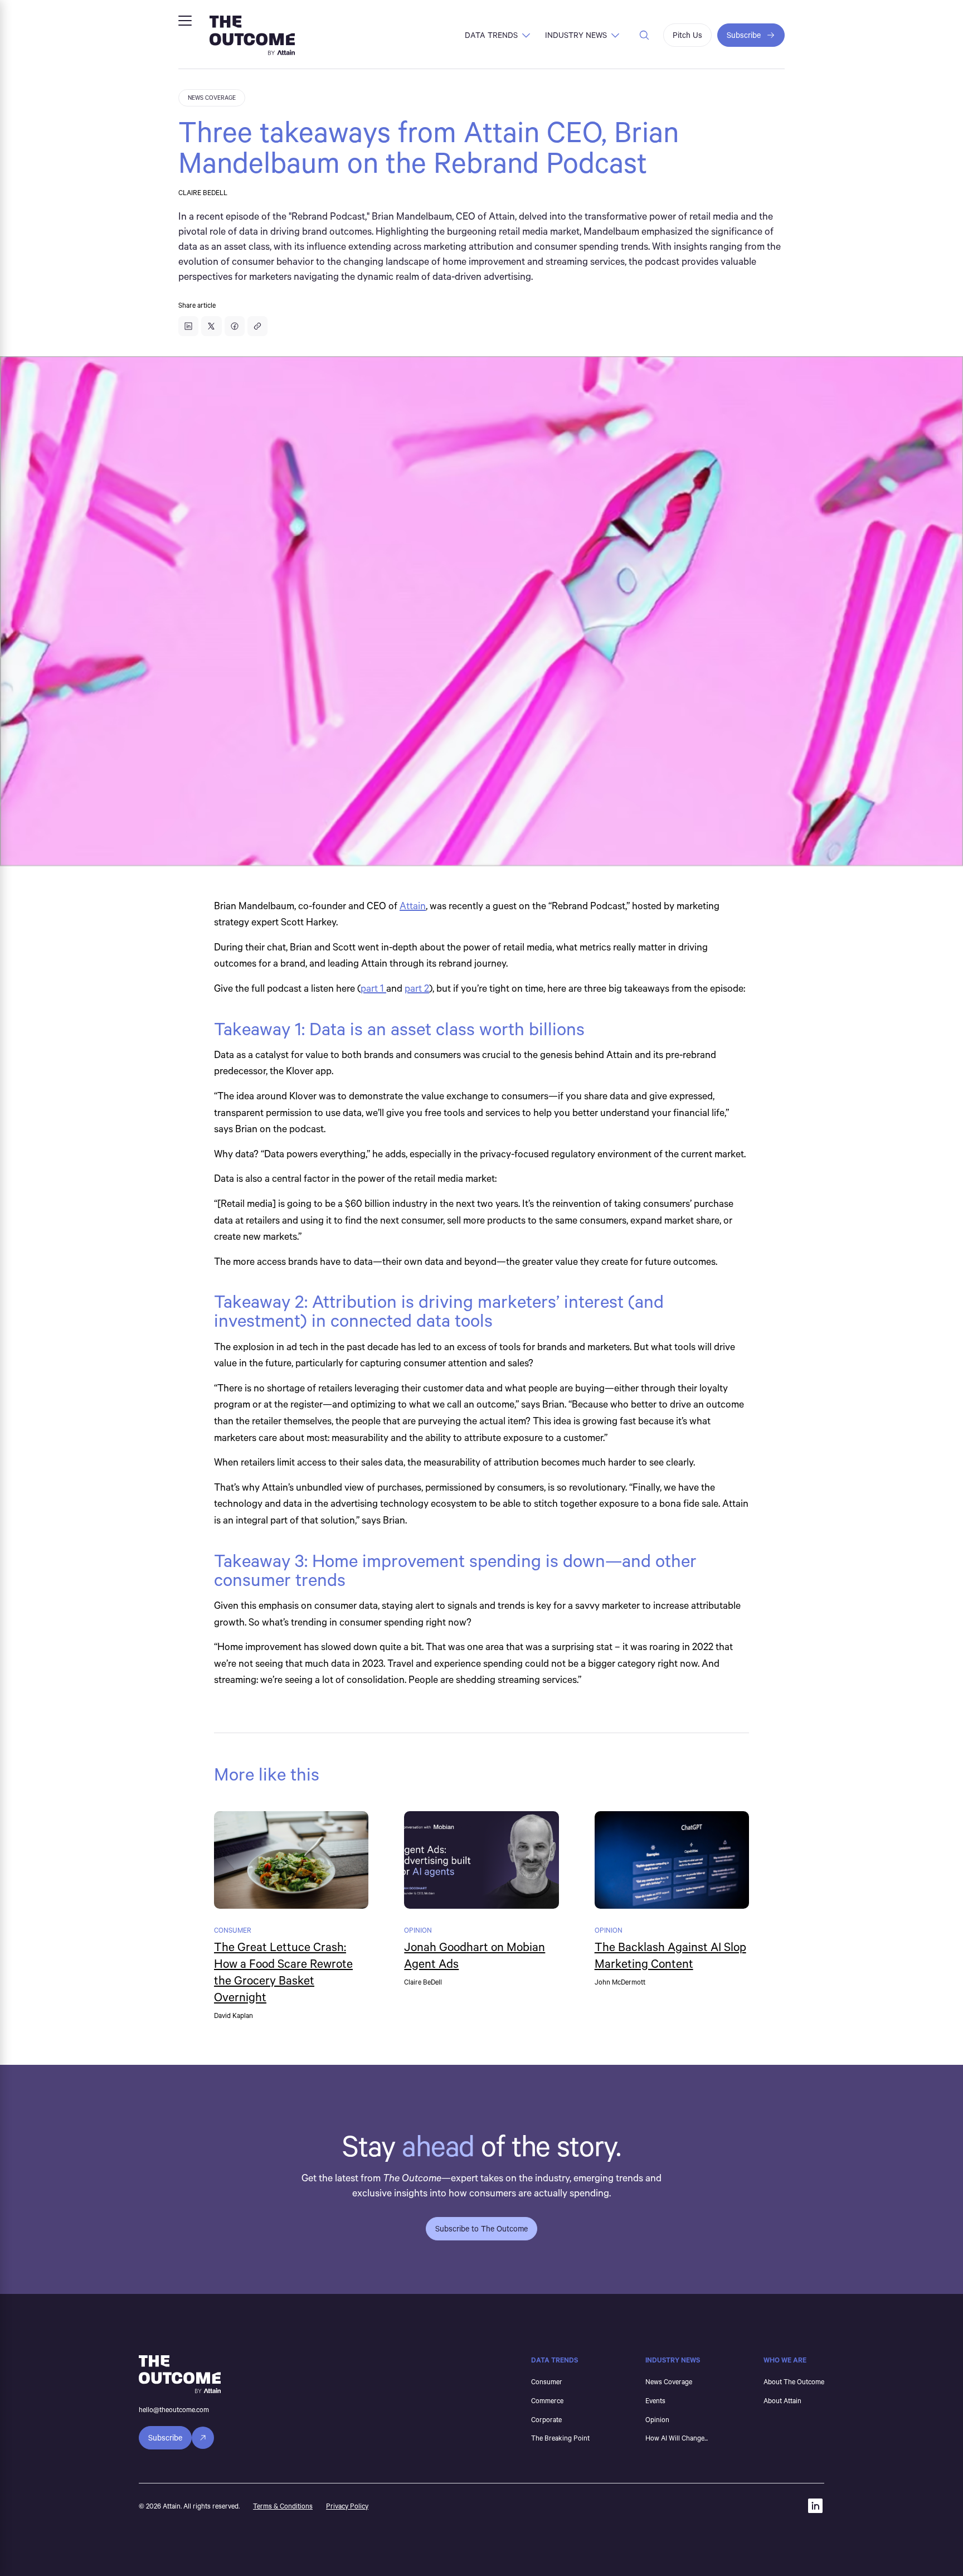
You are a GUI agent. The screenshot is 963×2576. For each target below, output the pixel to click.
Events (655, 2400)
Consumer (547, 2381)
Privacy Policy (347, 2506)
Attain (413, 905)
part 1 (373, 988)
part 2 (417, 988)
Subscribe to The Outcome (481, 2228)
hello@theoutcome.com (174, 2409)
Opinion (657, 2419)
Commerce (547, 2400)
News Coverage (669, 2381)
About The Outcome (794, 2381)
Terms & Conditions (283, 2506)
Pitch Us (687, 35)
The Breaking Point (560, 2438)
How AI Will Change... (677, 2438)
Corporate (546, 2419)
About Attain (782, 2400)
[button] (185, 21)
